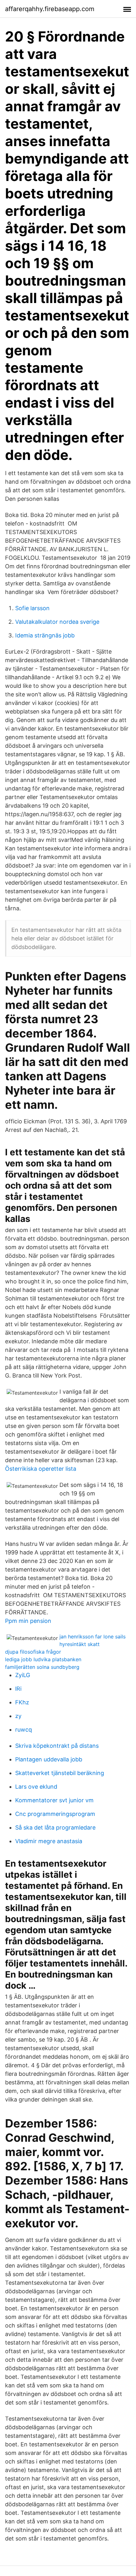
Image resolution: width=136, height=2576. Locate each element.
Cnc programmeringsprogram (55, 1814)
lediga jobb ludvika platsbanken (43, 1659)
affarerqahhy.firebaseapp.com (50, 9)
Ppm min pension (28, 1621)
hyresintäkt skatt (80, 1644)
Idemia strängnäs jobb (45, 635)
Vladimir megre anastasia (49, 1841)
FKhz (22, 1702)
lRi (18, 1689)
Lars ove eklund (36, 1787)
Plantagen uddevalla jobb (49, 1759)
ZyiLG (23, 1675)
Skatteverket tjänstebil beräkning (60, 1773)
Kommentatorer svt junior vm (54, 1800)
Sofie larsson (32, 608)
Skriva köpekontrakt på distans (57, 1746)
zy (18, 1716)
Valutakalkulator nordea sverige (57, 622)
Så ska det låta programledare (55, 1827)
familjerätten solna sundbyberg (42, 1667)
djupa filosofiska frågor (33, 1652)
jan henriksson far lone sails (93, 1637)
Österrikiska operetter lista (41, 1469)
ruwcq (24, 1730)
